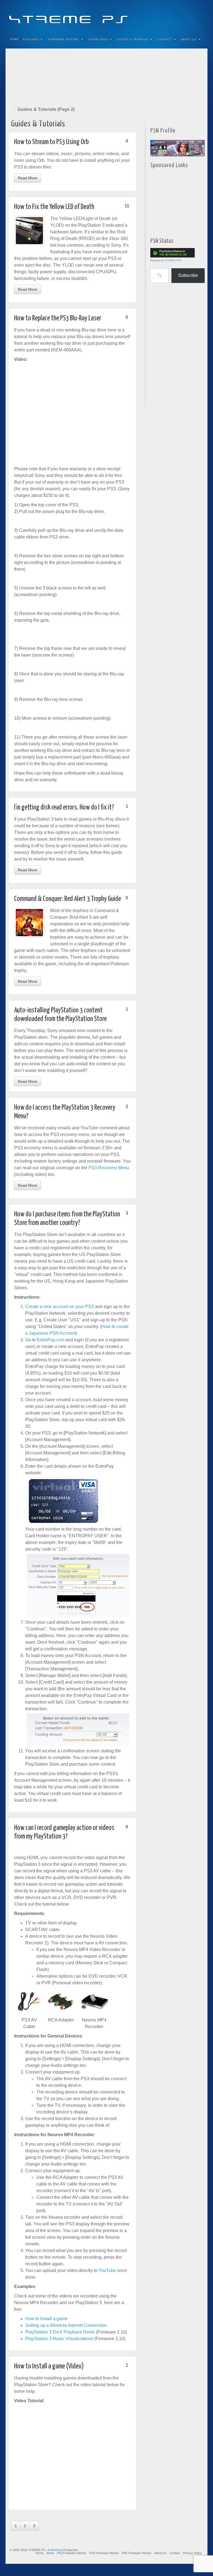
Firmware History (64, 40)
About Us (189, 40)
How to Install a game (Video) (49, 2366)
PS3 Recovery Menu (109, 1168)
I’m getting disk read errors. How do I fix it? (64, 807)
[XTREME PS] (106, 16)
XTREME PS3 (173, 261)
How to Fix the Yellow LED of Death (54, 207)
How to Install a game (46, 2319)
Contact (165, 40)
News (50, 2553)
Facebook (162, 16)
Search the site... (200, 40)
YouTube (192, 16)
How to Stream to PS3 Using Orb (51, 142)
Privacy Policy (192, 2553)
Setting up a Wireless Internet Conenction (66, 2325)
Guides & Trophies (133, 40)
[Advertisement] (106, 76)
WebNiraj (56, 2550)
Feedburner (170, 16)
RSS (200, 16)
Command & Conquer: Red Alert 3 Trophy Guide (68, 899)
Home (15, 39)
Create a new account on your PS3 (59, 1307)
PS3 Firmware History (72, 2553)
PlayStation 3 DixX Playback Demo (60, 2332)
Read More (28, 178)
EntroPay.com (51, 1340)
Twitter (185, 16)
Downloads (98, 40)
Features (31, 40)
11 (127, 206)
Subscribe (188, 275)
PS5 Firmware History (137, 2553)
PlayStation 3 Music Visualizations (59, 2339)
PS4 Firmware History (104, 2553)
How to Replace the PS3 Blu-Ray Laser (58, 318)
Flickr (177, 16)
